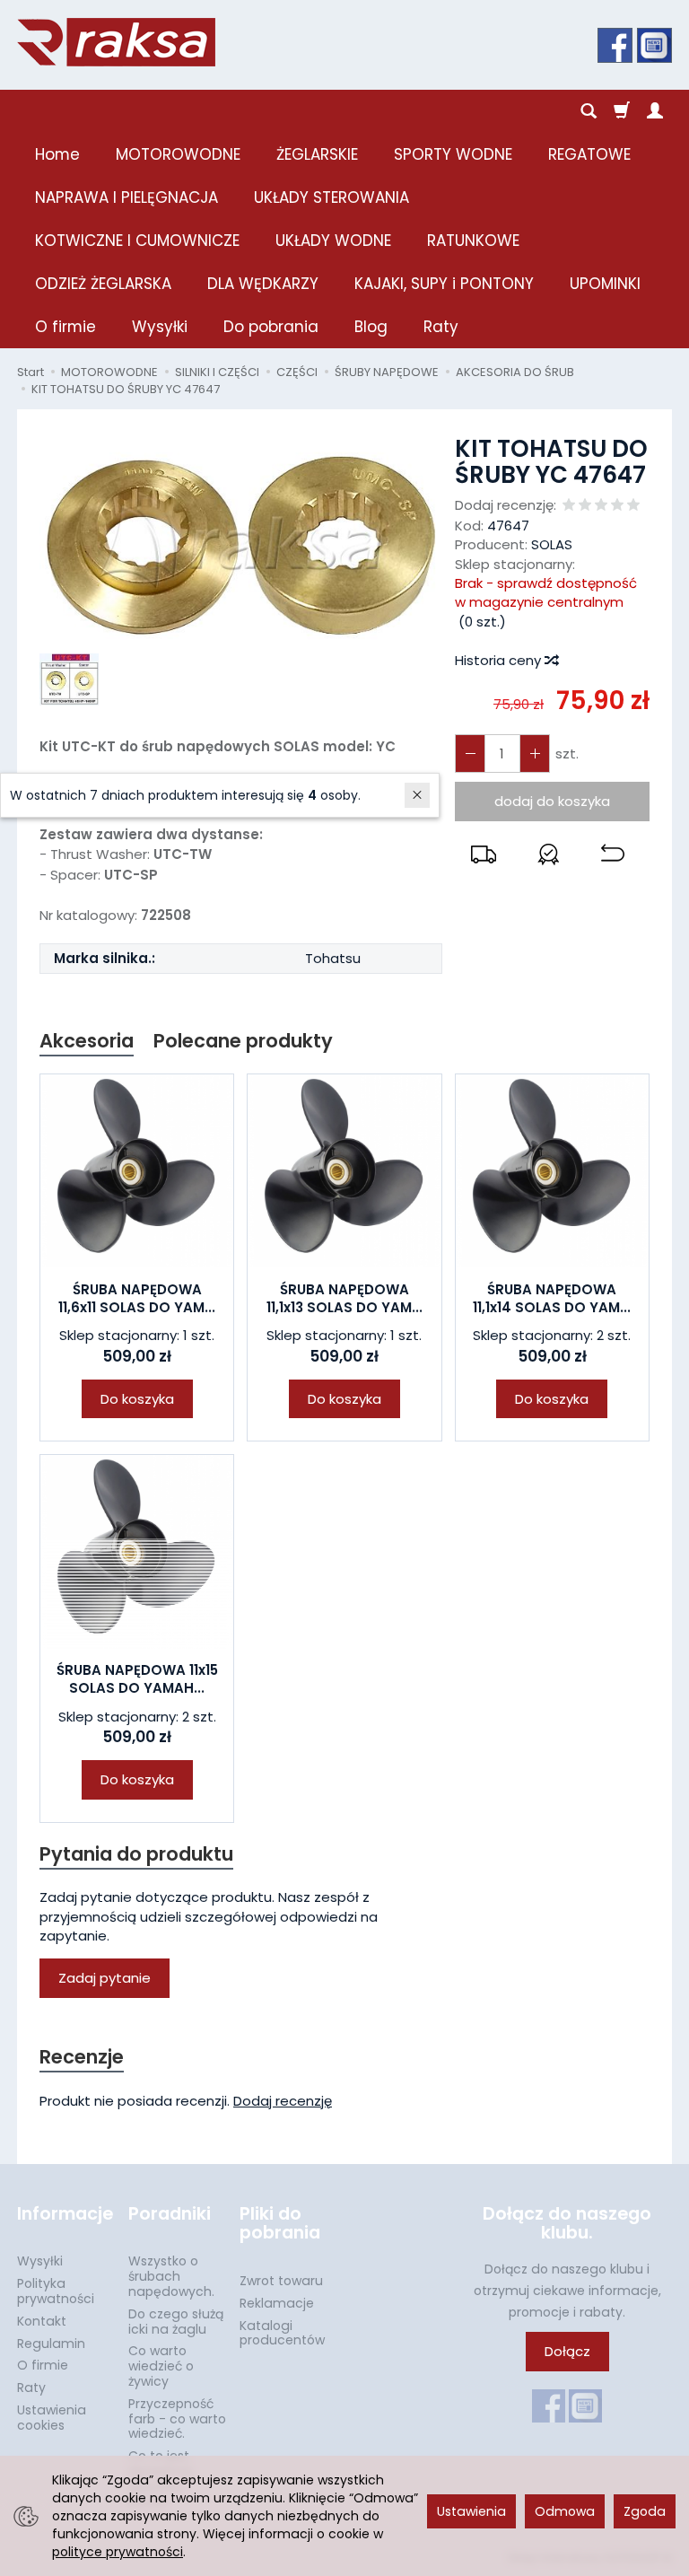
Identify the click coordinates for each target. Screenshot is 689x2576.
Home (57, 154)
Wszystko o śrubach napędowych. (171, 2276)
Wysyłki (160, 327)
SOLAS (552, 544)
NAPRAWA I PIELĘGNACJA (126, 197)
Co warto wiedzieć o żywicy (161, 2366)
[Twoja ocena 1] (569, 506)
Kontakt (42, 2321)
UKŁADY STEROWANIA (331, 197)
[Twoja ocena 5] (633, 506)
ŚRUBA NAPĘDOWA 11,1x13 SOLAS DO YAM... (344, 1298)
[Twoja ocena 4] (617, 506)
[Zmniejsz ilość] (535, 754)
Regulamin (51, 2344)
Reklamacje (277, 2303)
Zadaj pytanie (105, 1978)
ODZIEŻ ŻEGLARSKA (103, 284)
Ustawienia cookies (52, 2418)
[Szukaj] (589, 111)
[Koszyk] (622, 111)
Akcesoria (87, 1041)
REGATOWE (589, 154)
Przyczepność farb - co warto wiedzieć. (177, 2419)
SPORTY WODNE (453, 154)
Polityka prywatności (56, 2291)
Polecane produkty (243, 1041)
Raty (441, 327)
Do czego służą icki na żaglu (176, 2322)
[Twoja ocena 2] (585, 506)
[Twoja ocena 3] (601, 506)
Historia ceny (500, 660)
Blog (371, 327)
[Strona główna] (116, 42)
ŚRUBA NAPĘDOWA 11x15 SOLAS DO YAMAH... (137, 1679)
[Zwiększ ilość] (470, 754)
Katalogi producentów (282, 2333)
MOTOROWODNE (178, 154)
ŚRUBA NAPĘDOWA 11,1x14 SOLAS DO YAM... (552, 1298)
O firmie (65, 327)
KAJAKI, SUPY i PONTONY (444, 284)
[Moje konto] (655, 111)
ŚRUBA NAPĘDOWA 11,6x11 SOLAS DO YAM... (137, 1298)
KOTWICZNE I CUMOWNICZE (137, 241)
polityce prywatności (118, 2552)
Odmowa (565, 2511)
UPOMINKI (605, 284)
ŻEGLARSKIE (317, 154)
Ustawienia (471, 2511)
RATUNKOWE (473, 241)
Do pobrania (271, 327)
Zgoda (645, 2511)
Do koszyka (137, 1399)
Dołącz (567, 2351)
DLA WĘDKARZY (263, 284)
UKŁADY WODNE (333, 241)
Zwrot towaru (281, 2281)
